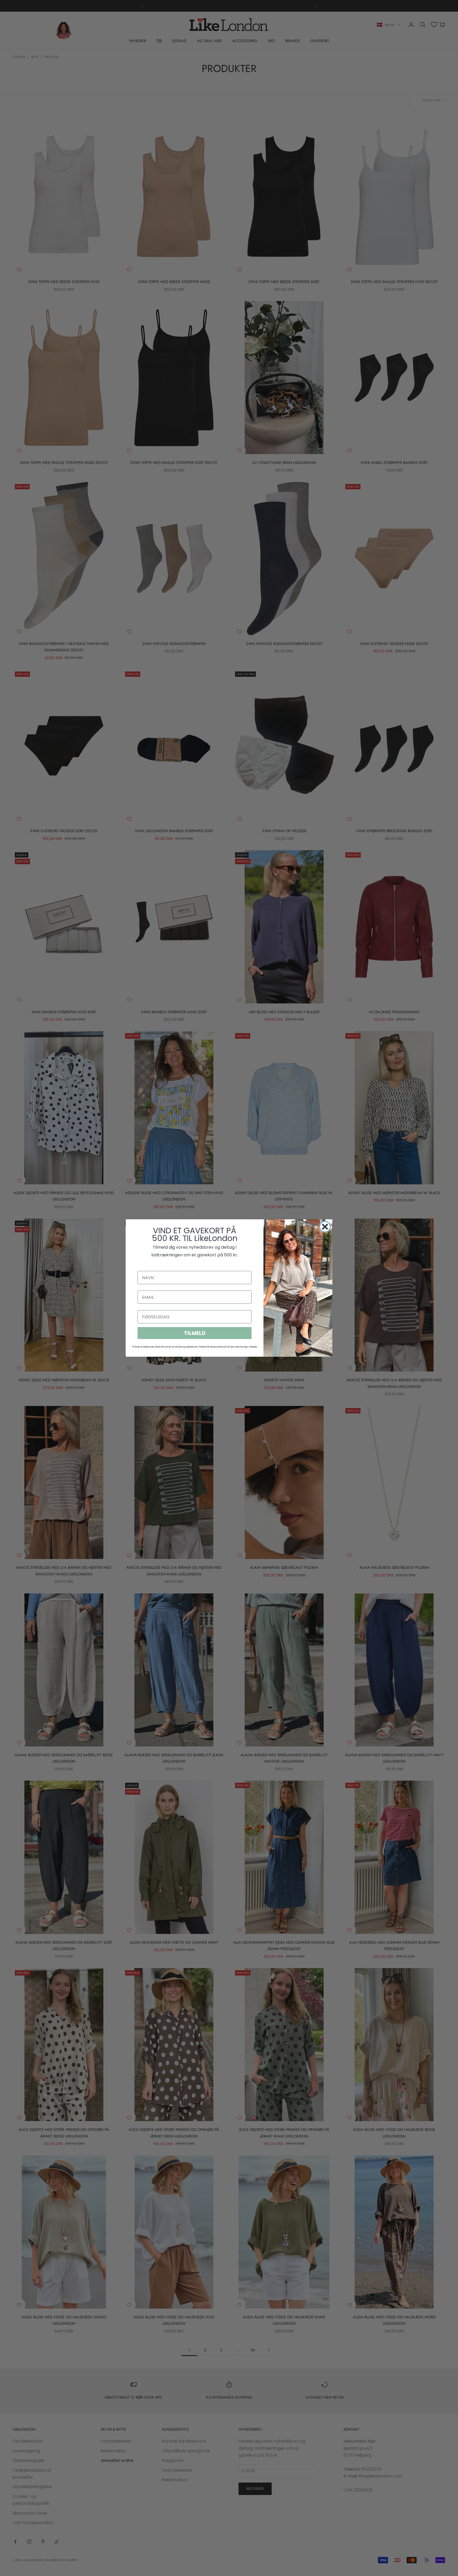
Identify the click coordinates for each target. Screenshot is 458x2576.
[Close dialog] (325, 1227)
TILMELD (195, 1333)
